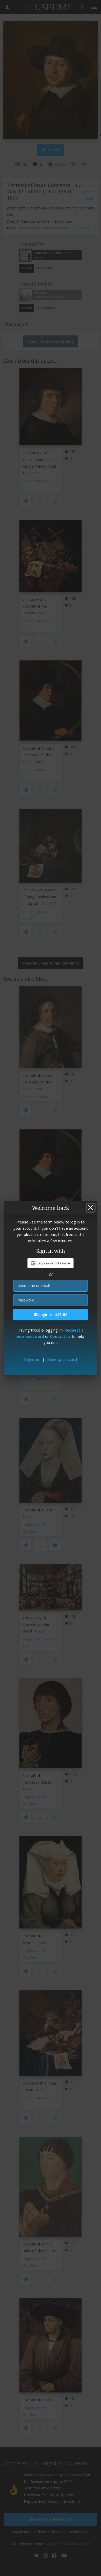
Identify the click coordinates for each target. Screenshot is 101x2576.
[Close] (91, 1208)
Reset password (62, 1359)
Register (32, 1359)
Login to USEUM (52, 1315)
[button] (51, 1263)
